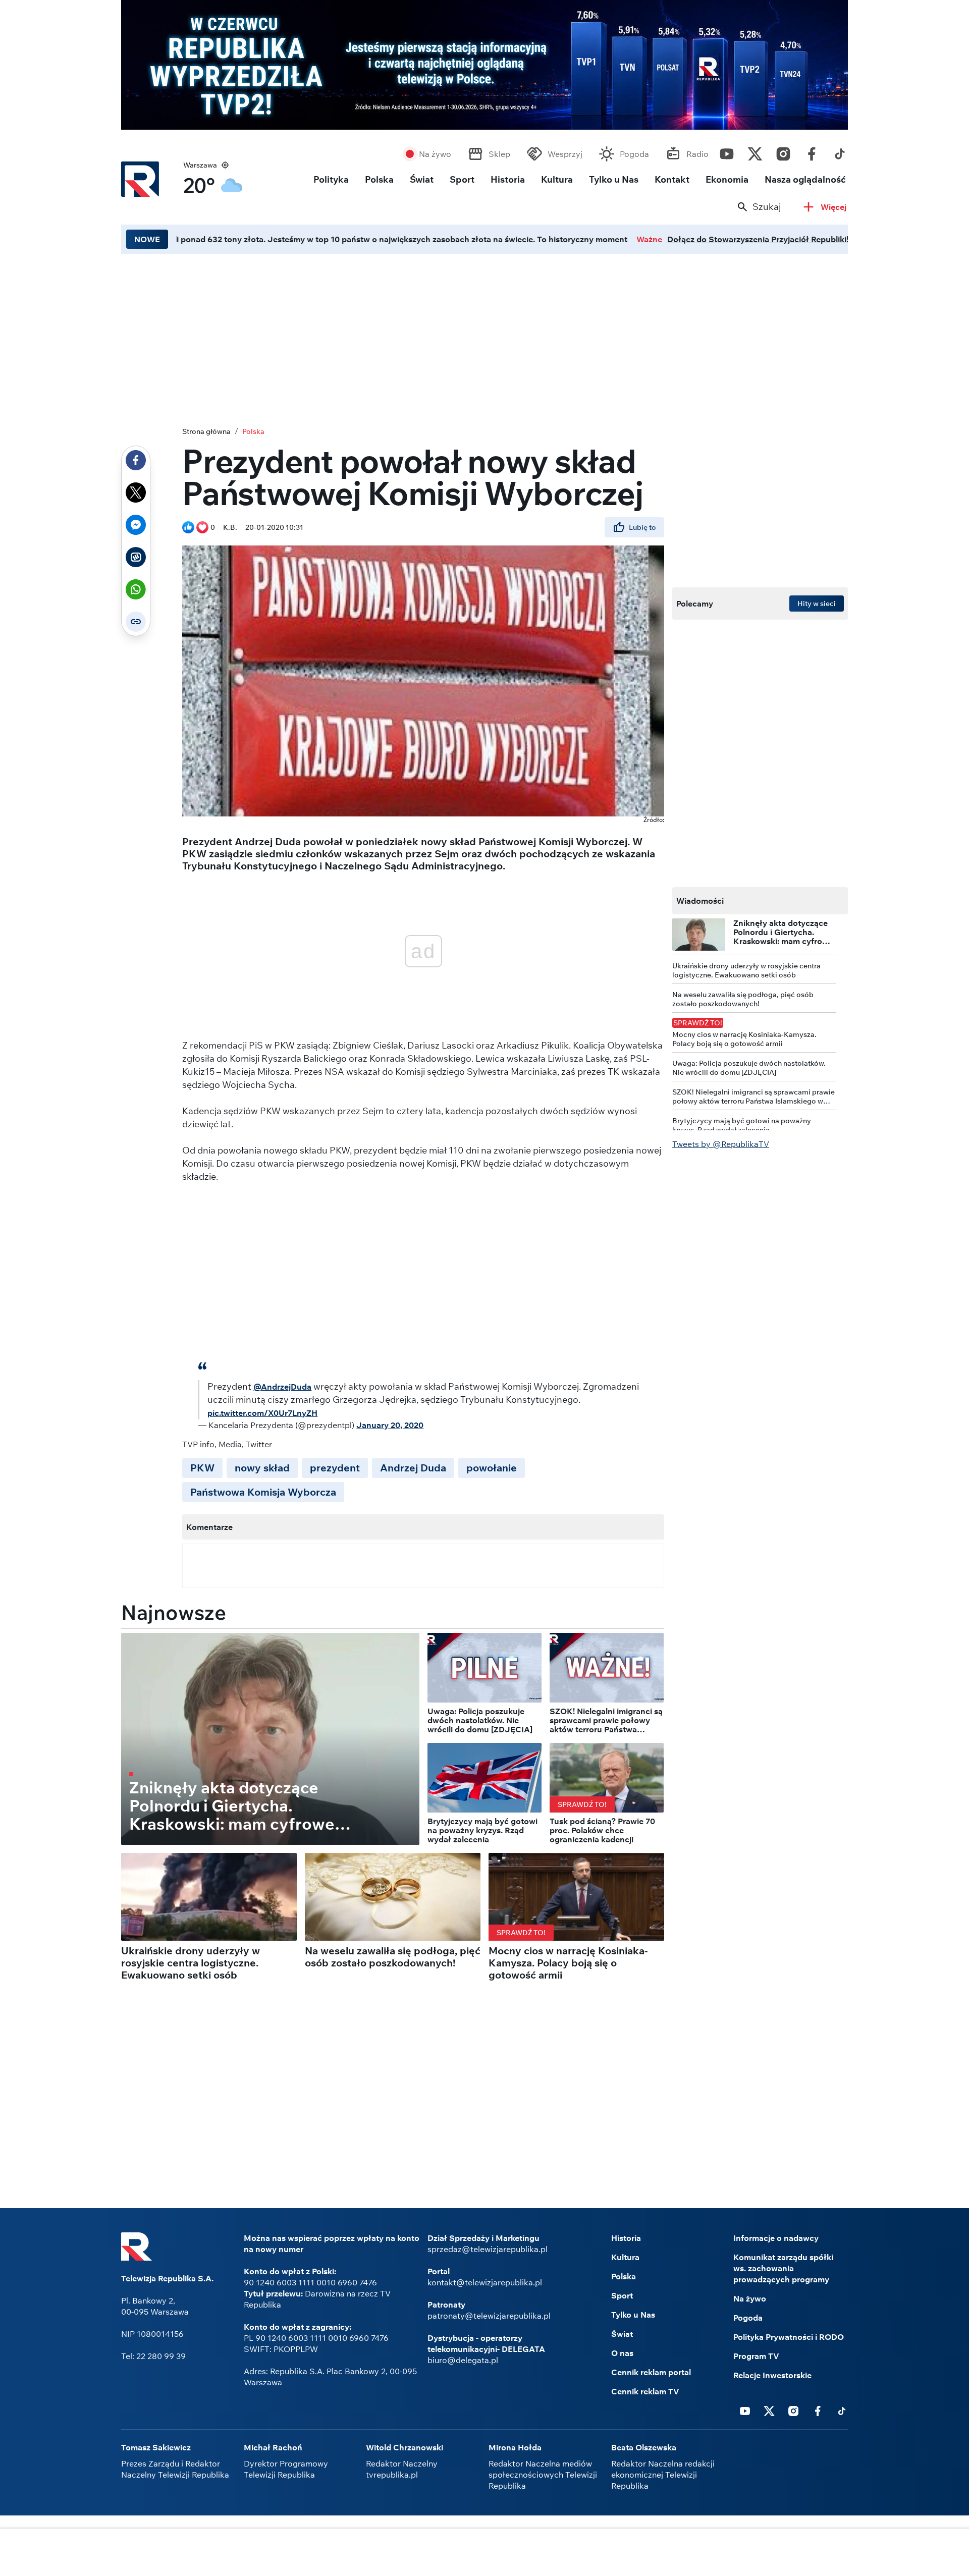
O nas (622, 2353)
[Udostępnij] (136, 460)
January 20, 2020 (390, 1425)
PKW (202, 1468)
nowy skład (262, 1468)
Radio (697, 154)
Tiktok (840, 151)
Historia (508, 179)
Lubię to (642, 527)
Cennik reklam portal (651, 2372)
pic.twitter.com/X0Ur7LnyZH (262, 1413)
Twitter (755, 151)
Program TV (756, 2356)
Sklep (499, 154)
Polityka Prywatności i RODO (789, 2337)
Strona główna (206, 431)
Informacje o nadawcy (776, 2238)
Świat (422, 179)
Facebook (812, 151)
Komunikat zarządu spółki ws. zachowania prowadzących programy (783, 2268)
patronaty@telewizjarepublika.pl (489, 2316)
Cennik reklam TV (645, 2391)
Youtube (727, 151)
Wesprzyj (565, 154)
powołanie (492, 1468)
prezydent (335, 1468)
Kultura (557, 179)
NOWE (147, 239)
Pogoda (634, 154)
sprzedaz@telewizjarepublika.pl (488, 2249)
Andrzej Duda (413, 1468)
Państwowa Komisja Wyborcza (263, 1492)
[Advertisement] (484, 338)
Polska (379, 179)
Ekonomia (727, 179)
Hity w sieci (817, 604)
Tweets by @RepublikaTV (721, 1144)
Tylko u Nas (614, 179)
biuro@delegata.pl (463, 2360)
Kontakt (672, 179)
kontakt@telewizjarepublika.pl (485, 2282)
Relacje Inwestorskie (772, 2375)
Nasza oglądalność (805, 179)
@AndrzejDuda (282, 1387)
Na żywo (435, 154)
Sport (462, 179)
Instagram (783, 151)
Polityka (331, 179)
